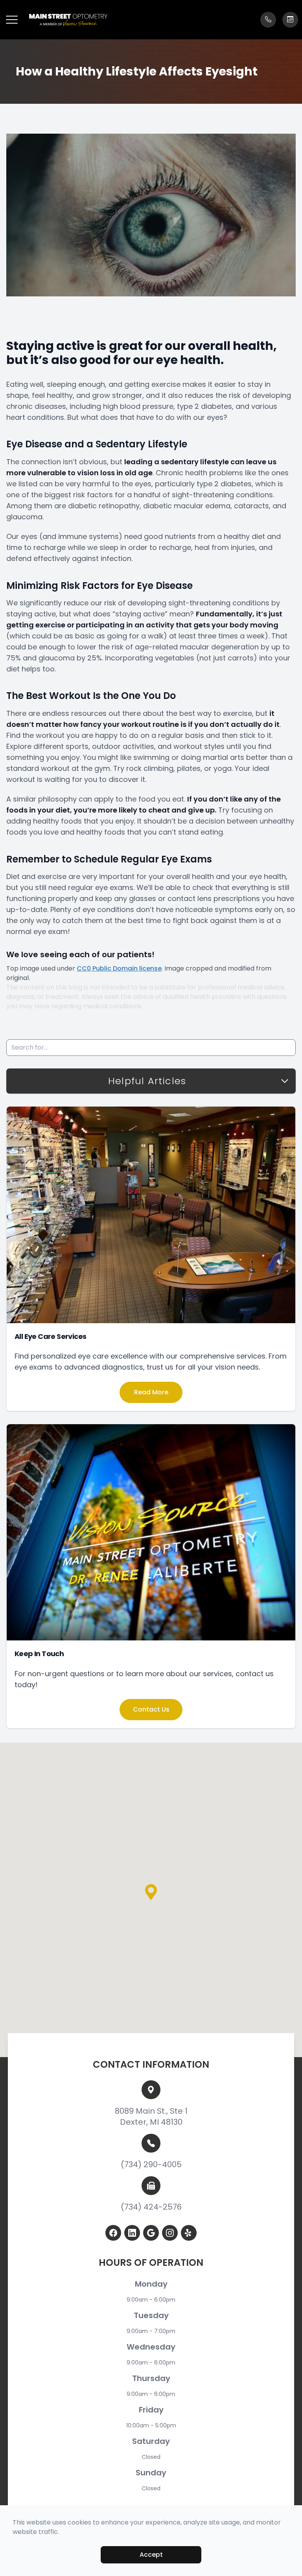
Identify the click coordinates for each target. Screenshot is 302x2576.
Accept (151, 2555)
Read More (151, 1392)
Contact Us (151, 1709)
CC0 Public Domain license (119, 968)
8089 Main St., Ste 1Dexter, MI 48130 (151, 2116)
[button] (12, 20)
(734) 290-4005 (151, 2164)
